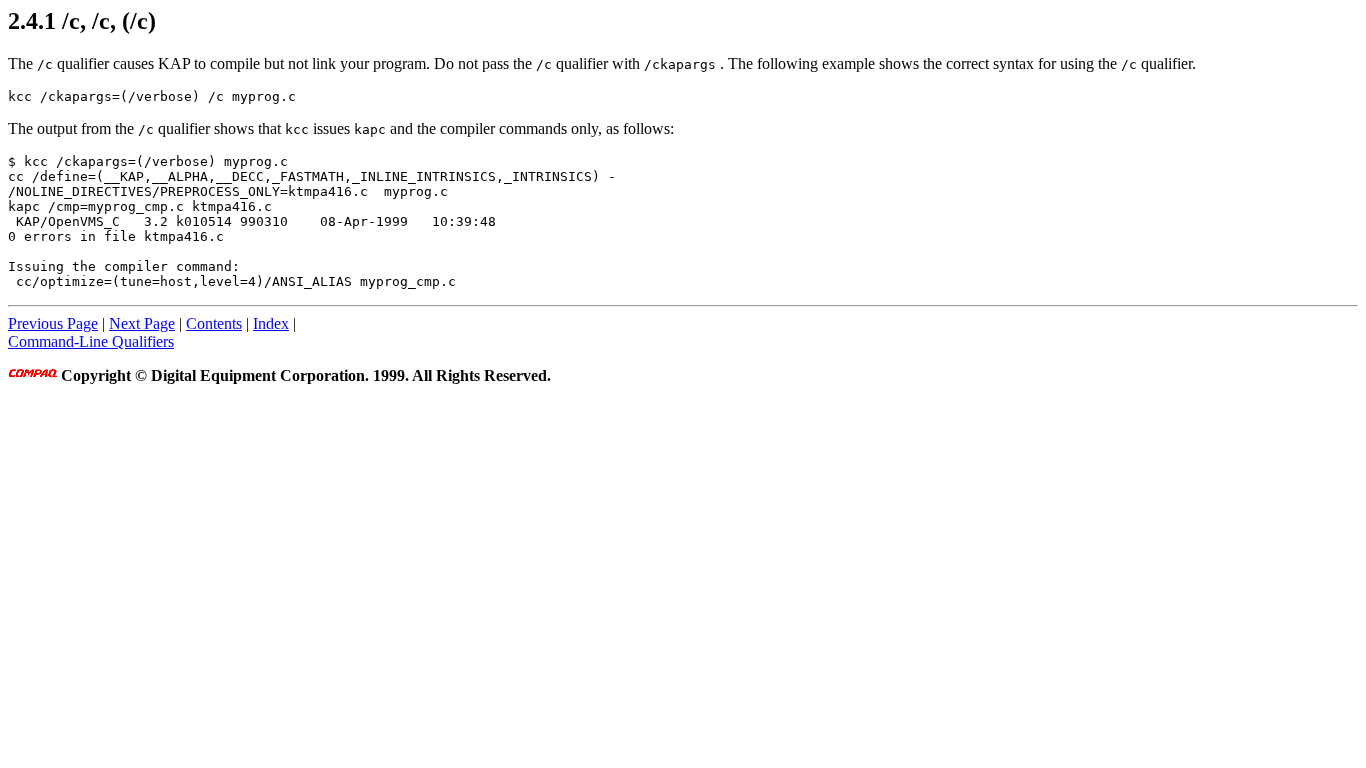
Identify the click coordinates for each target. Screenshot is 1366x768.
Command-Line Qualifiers (91, 341)
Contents (214, 323)
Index (271, 323)
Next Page (142, 323)
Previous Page (53, 323)
